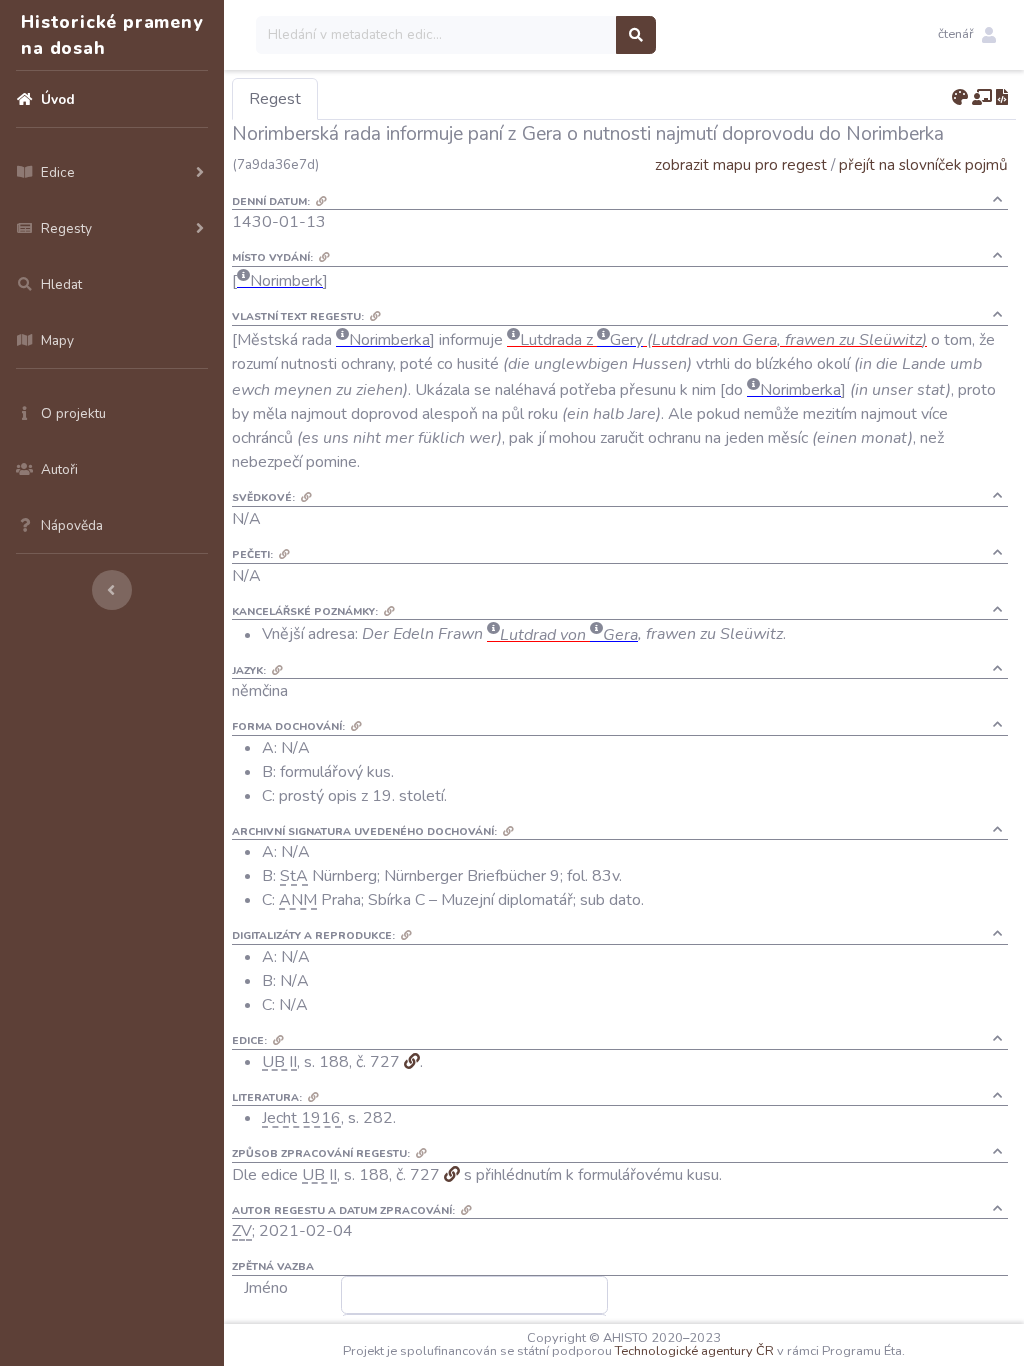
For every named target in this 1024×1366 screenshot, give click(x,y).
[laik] (982, 98)
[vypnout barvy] (960, 98)
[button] (967, 35)
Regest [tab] (275, 99)
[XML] (1002, 98)
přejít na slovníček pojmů (923, 164)
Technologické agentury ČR (694, 1351)
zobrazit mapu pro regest (741, 164)
